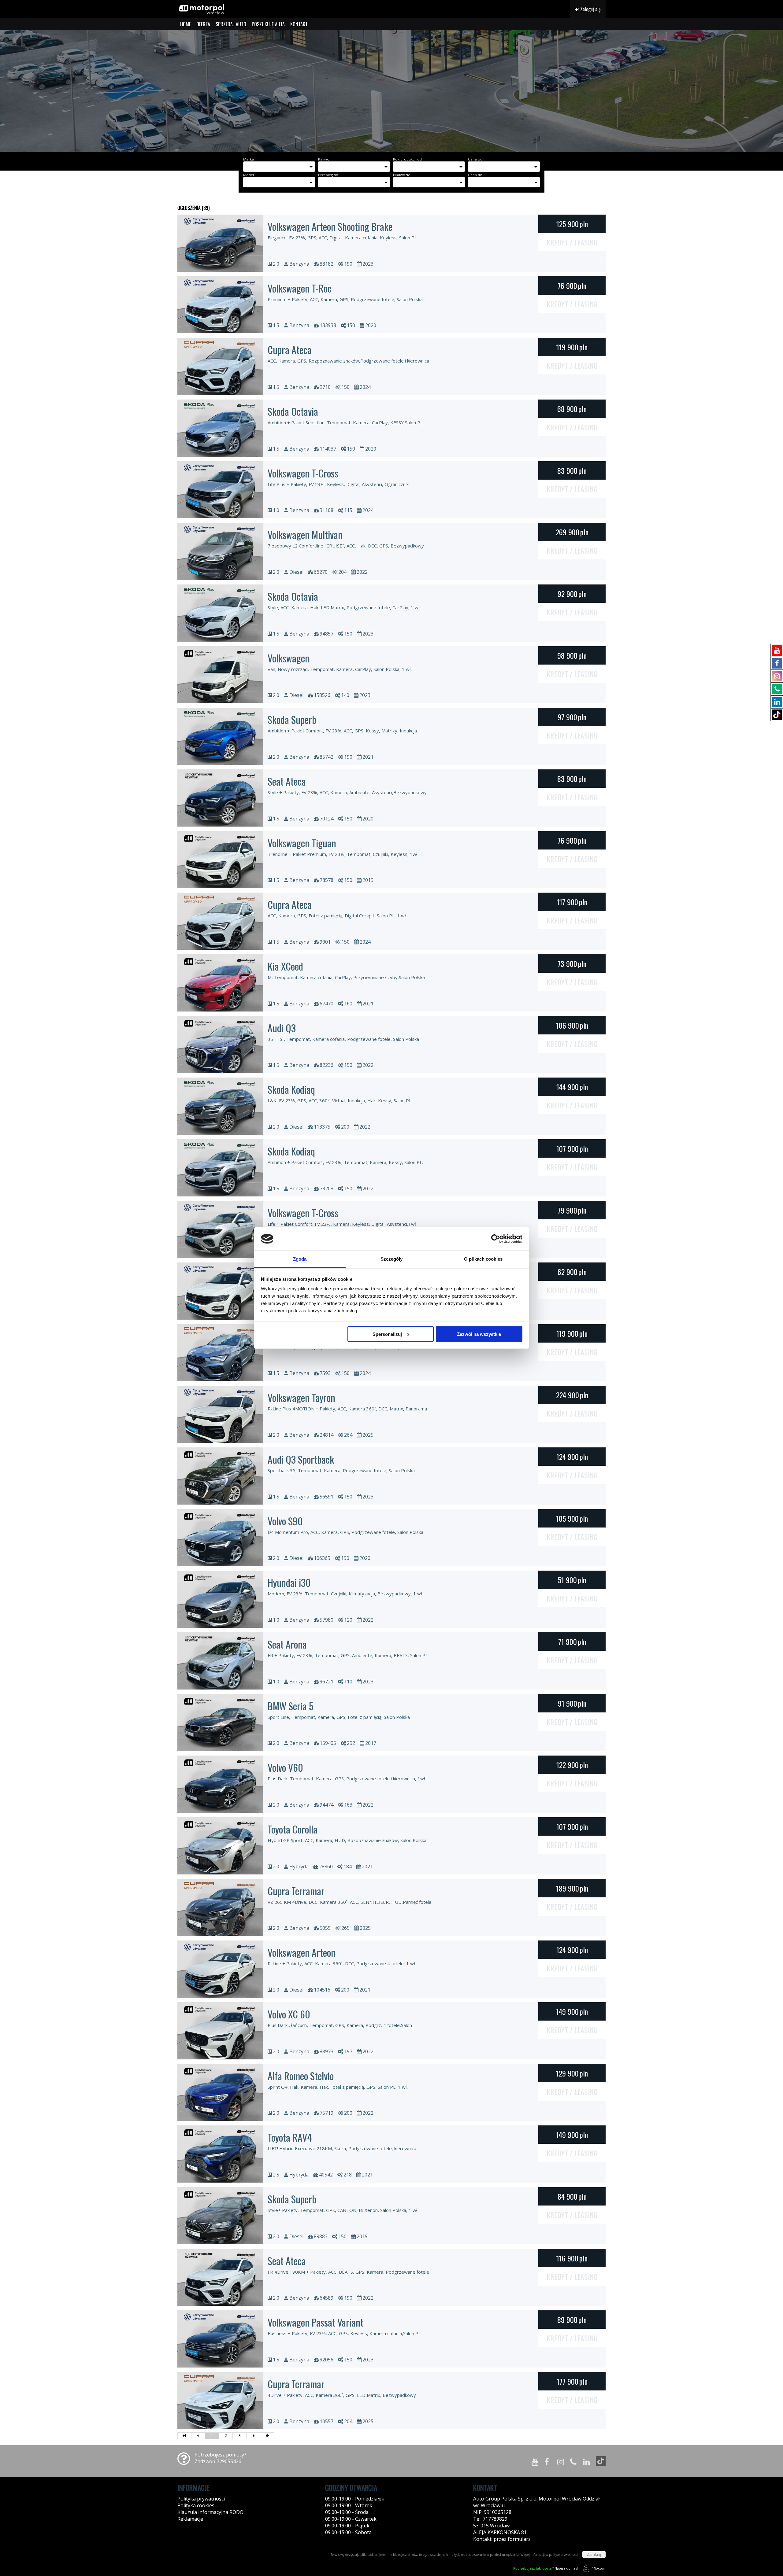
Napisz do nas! (546, 2568)
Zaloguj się (590, 9)
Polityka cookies (196, 2505)
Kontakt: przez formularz (502, 2539)
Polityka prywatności (201, 2499)
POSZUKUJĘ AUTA (268, 24)
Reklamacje (190, 2519)
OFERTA (203, 24)
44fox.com (599, 2568)
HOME (186, 24)
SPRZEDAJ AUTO (231, 24)
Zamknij (594, 2554)
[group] (391, 91)
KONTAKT (299, 24)
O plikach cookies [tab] (483, 1259)
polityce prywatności (563, 2555)
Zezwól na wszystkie (479, 1334)
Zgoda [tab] (300, 1259)
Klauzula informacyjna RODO (210, 2512)
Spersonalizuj (387, 1334)
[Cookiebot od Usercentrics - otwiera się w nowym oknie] (496, 1239)
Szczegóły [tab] (392, 1259)
